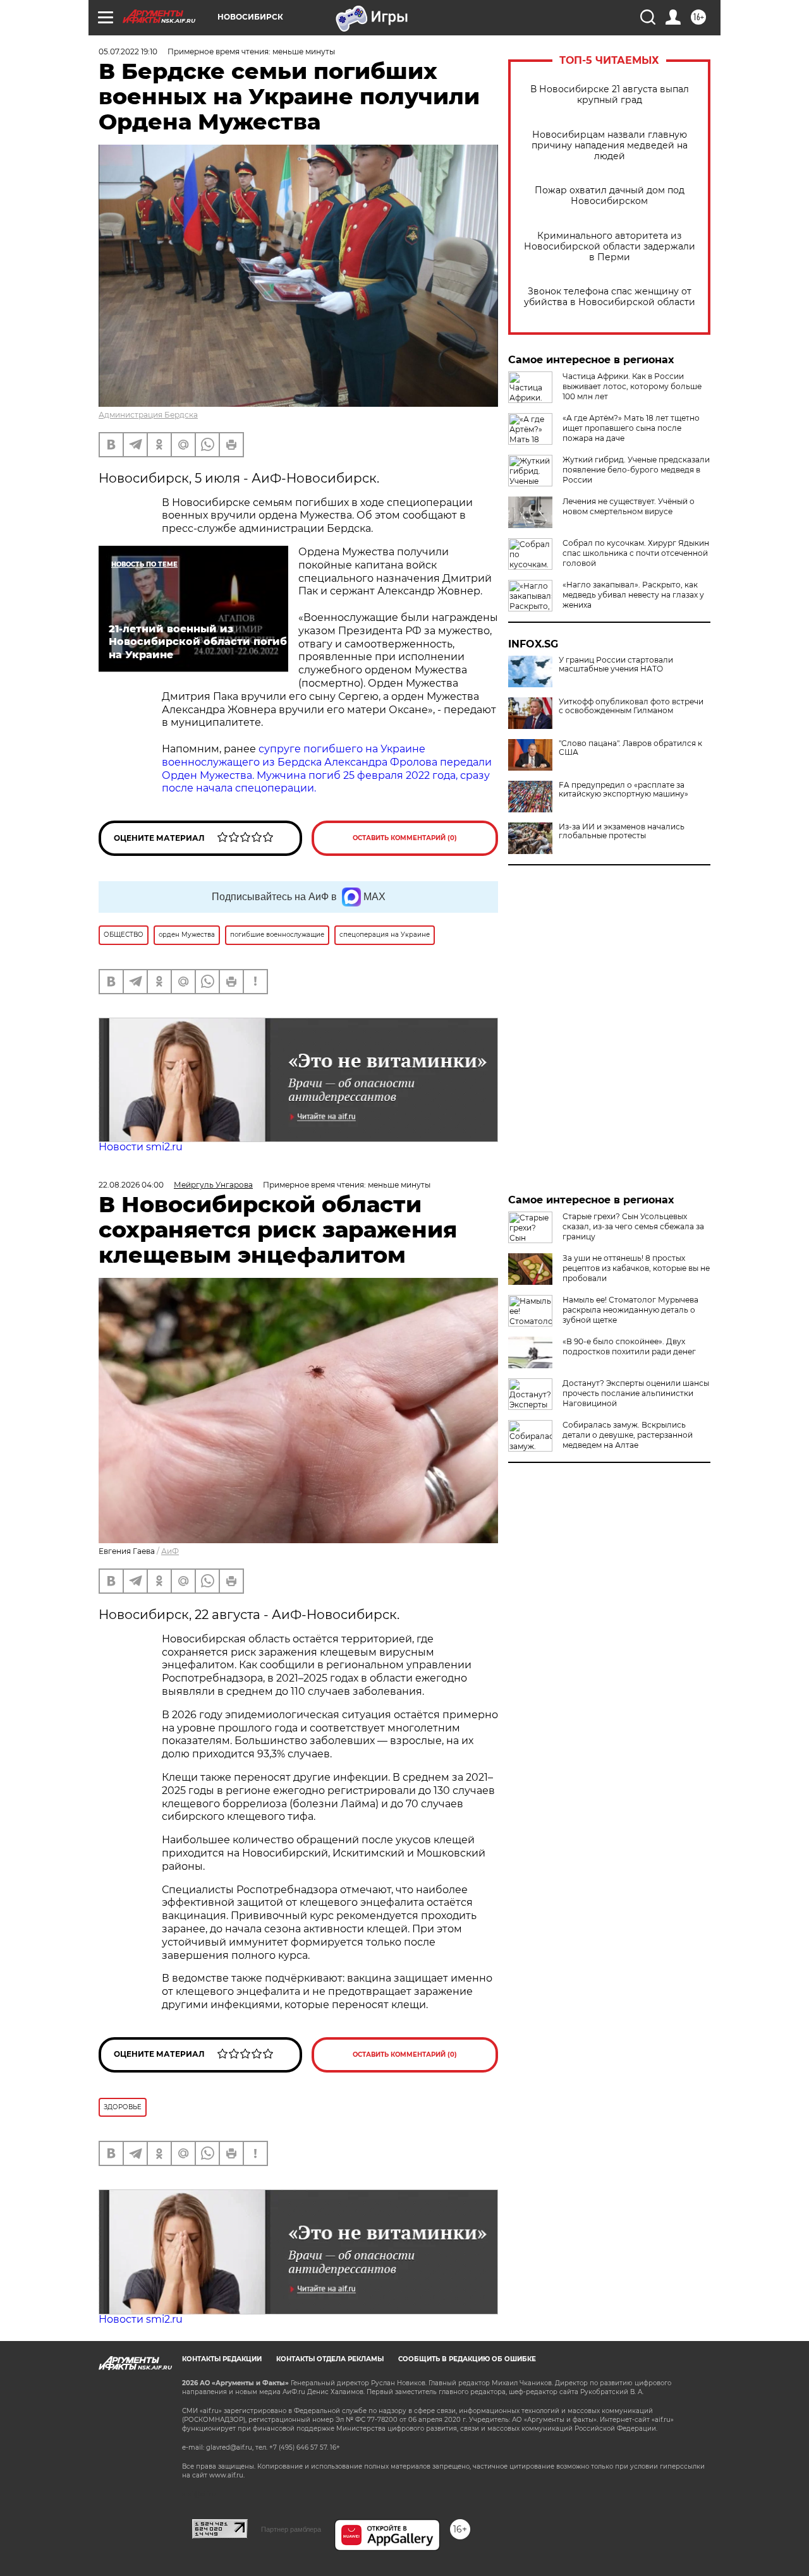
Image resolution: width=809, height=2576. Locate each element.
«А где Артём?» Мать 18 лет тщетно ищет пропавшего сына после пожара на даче (631, 428)
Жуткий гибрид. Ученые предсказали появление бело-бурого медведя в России (636, 470)
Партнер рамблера (291, 2529)
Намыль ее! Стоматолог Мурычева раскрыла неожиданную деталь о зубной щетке (630, 1310)
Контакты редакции (222, 2359)
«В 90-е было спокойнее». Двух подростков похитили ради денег (629, 1346)
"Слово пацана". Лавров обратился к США (630, 748)
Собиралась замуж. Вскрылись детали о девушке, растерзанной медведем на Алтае (628, 1435)
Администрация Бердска (148, 415)
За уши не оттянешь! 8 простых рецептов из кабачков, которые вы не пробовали (636, 1268)
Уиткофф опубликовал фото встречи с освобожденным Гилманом (631, 706)
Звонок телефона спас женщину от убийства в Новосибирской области (610, 297)
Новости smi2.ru (141, 1147)
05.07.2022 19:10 (128, 51)
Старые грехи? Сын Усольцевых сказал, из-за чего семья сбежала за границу (633, 1226)
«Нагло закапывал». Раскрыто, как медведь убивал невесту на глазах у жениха (633, 595)
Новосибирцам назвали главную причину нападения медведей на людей (610, 146)
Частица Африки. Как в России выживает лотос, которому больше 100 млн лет (632, 386)
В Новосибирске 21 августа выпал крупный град (610, 95)
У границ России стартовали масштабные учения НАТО (616, 665)
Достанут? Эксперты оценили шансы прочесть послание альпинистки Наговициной (636, 1393)
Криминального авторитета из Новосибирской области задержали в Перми (610, 247)
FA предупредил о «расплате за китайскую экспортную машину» (623, 790)
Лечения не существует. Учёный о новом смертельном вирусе (629, 506)
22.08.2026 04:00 (131, 1185)
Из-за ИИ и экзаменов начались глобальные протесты (622, 831)
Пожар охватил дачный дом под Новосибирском (610, 196)
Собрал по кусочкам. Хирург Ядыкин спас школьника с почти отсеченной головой (636, 553)
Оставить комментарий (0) (405, 838)
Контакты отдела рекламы (330, 2359)
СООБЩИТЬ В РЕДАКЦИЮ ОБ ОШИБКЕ (467, 2359)
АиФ (170, 1551)
